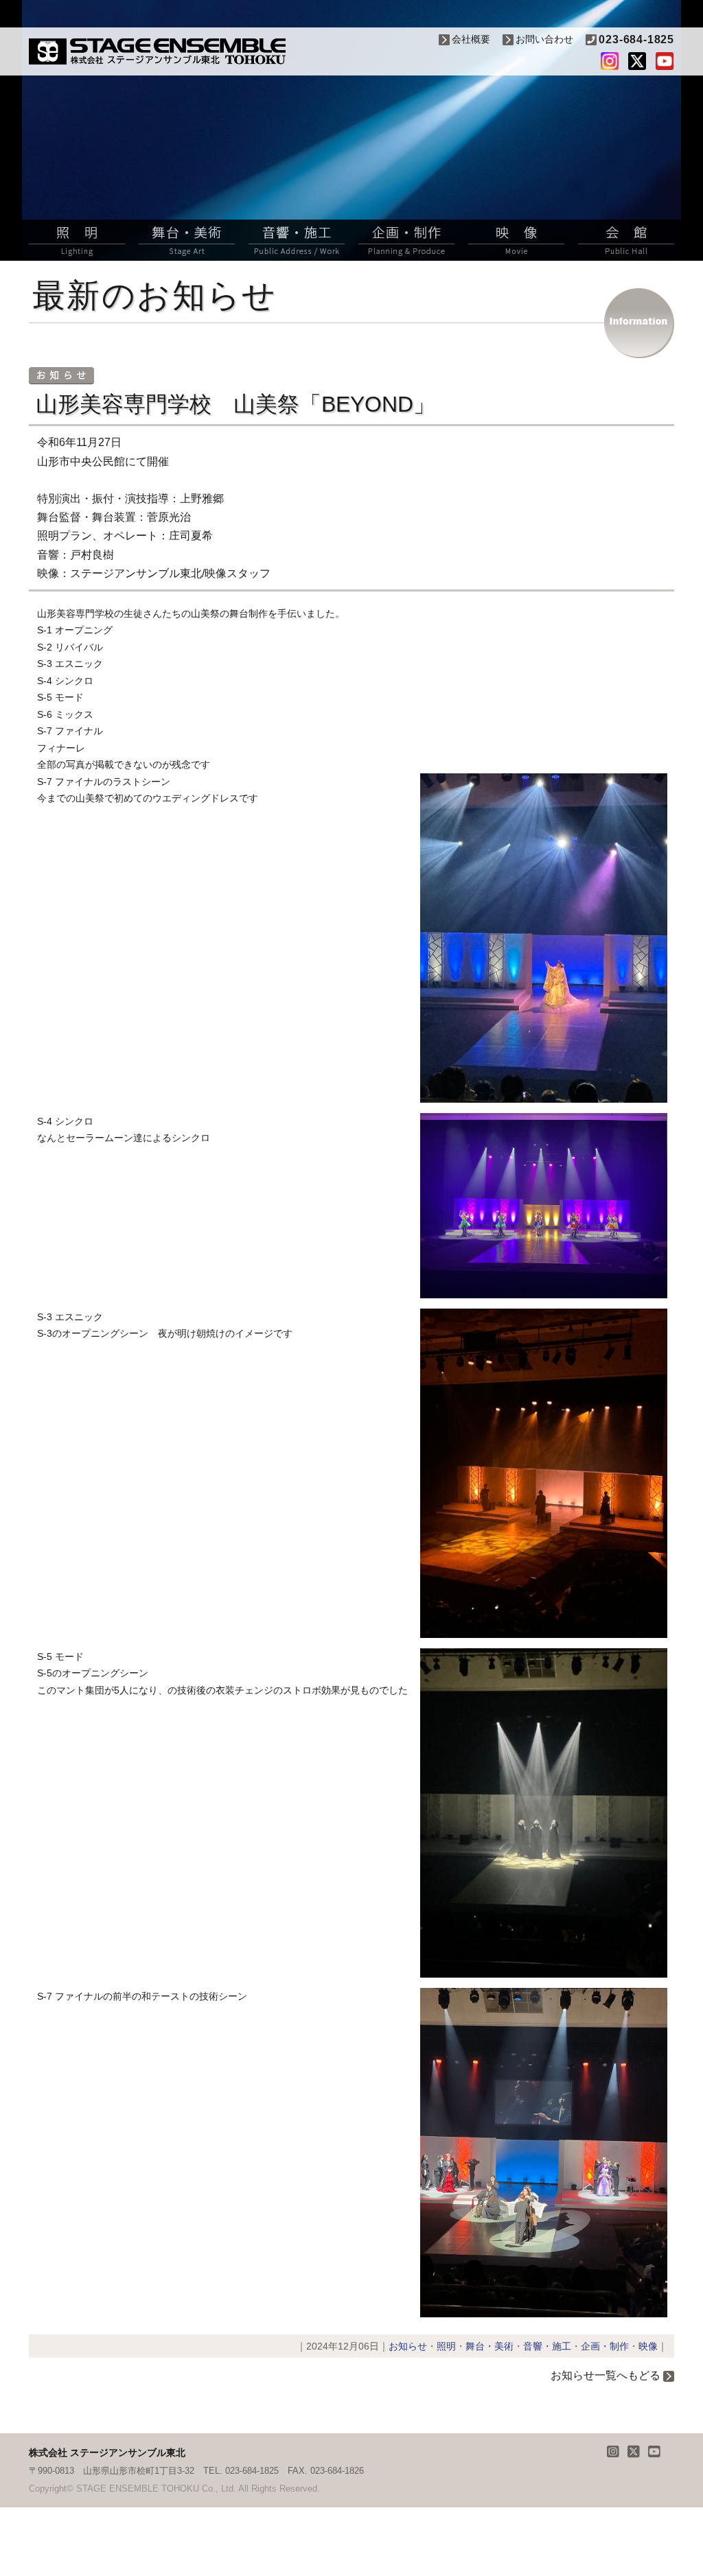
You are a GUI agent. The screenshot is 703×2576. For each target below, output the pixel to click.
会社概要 (471, 39)
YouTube (665, 61)
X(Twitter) (637, 61)
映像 (516, 240)
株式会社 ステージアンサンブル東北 (157, 51)
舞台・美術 (187, 240)
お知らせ (408, 2346)
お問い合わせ (544, 39)
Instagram (610, 61)
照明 (77, 240)
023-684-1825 (636, 39)
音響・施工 (297, 240)
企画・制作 (406, 240)
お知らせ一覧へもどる (606, 2375)
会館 (626, 240)
